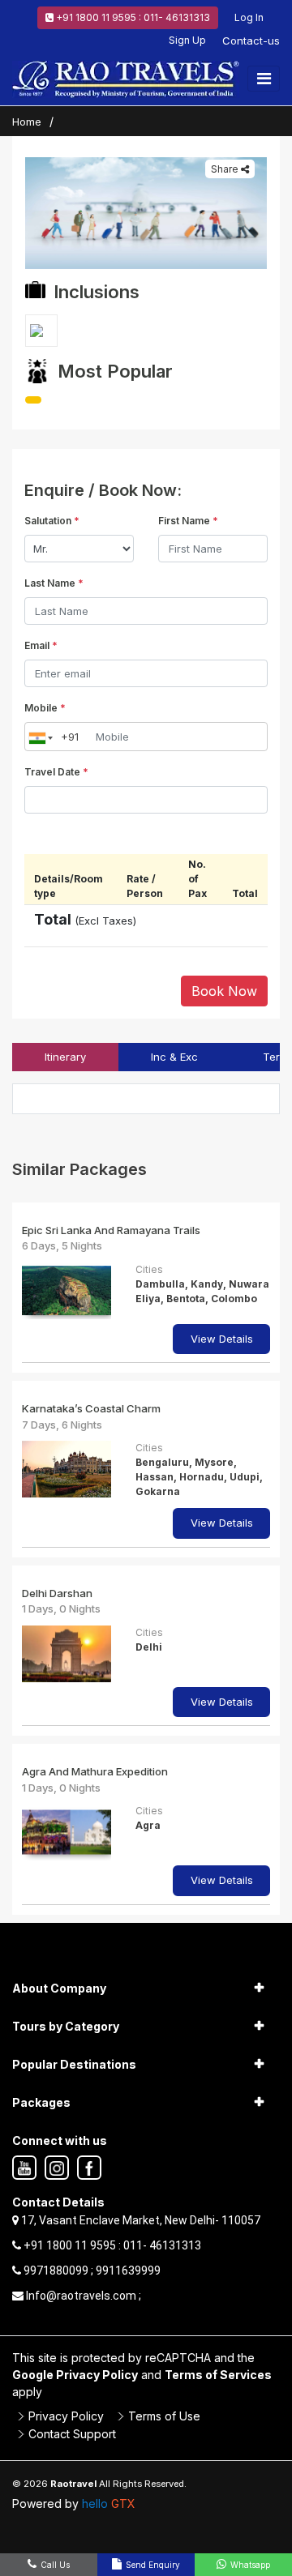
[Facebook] (89, 2168)
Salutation (52, 521)
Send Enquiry (152, 2565)
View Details (222, 1339)
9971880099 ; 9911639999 (91, 2271)
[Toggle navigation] (264, 79)
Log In (249, 17)
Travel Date (56, 772)
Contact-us (251, 41)
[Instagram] (57, 2168)
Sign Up (187, 40)
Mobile (45, 708)
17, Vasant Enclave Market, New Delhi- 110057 (140, 2220)
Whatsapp (249, 2565)
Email (41, 645)
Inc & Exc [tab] (174, 1057)
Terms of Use (164, 2416)
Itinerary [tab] (65, 1057)
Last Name (54, 583)
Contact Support (72, 2434)
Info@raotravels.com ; (82, 2296)
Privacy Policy (66, 2416)
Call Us (54, 2565)
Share (226, 169)
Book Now (224, 991)
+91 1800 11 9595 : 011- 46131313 (132, 17)
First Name (188, 521)
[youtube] (24, 2168)
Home (27, 122)
